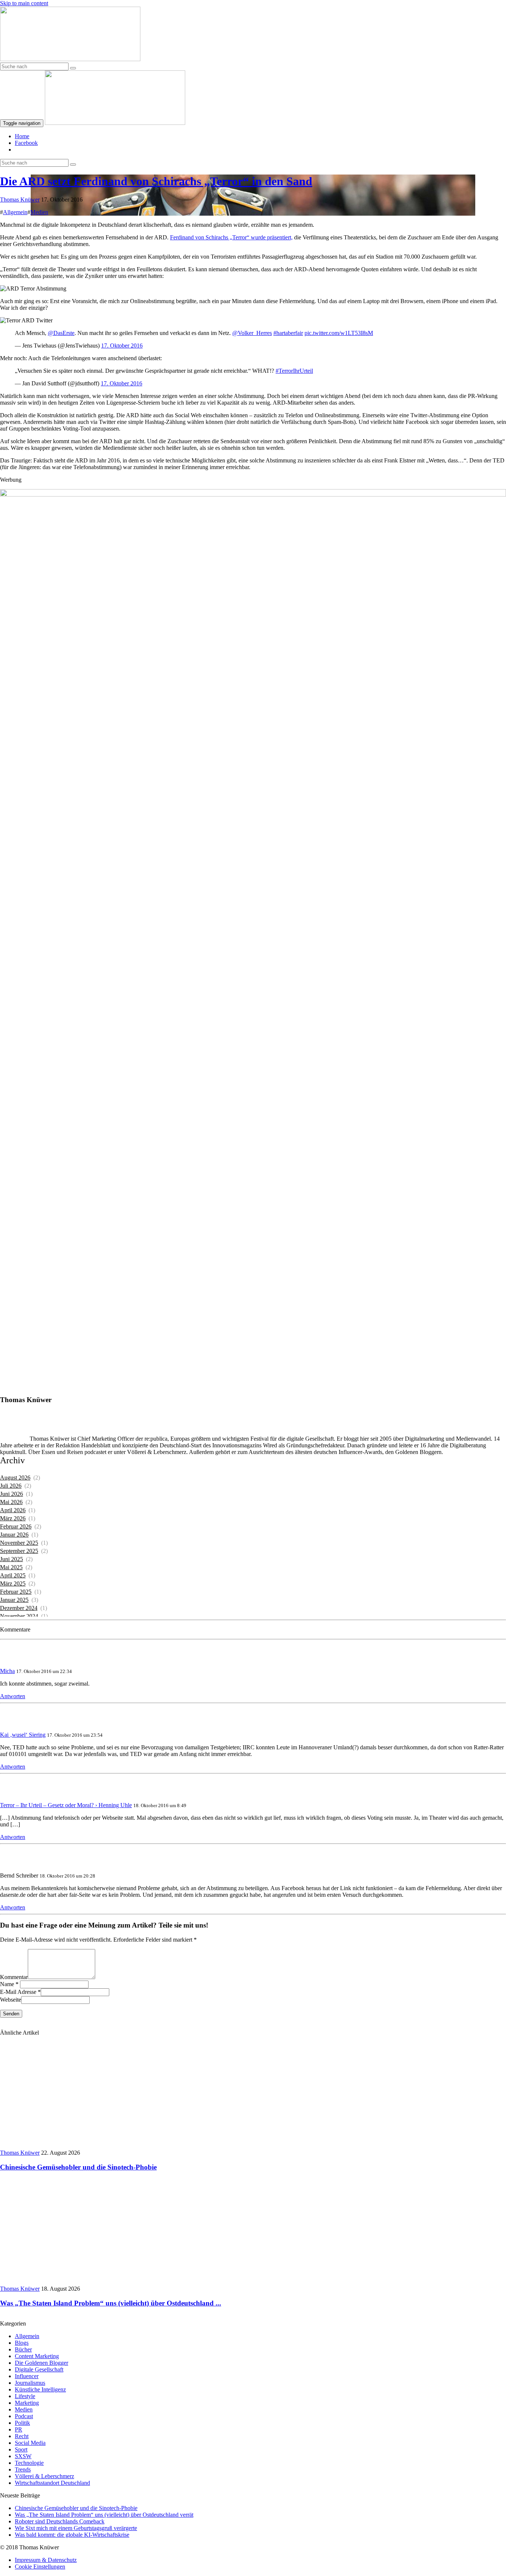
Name (7, 1984)
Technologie (29, 2463)
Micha (7, 1671)
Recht (22, 2436)
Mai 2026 (11, 1502)
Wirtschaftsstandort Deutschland (52, 2483)
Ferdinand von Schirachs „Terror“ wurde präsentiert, (231, 237)
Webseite (11, 2000)
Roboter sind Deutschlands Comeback (60, 2521)
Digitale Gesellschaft (39, 2369)
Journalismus (30, 2383)
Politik (22, 2423)
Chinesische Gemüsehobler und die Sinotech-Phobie (76, 2508)
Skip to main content (24, 3)
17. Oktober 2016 (122, 346)
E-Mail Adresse (18, 1992)
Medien (39, 212)
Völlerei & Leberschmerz (44, 2476)
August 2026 (15, 1478)
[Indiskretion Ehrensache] (70, 59)
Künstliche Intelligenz (40, 2389)
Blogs (22, 2343)
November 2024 (19, 1616)
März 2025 (13, 1584)
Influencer (27, 2376)
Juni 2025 (11, 1559)
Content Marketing (37, 2356)
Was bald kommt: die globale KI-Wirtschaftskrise (72, 2535)
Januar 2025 (14, 1600)
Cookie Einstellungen (40, 2567)
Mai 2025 (11, 1567)
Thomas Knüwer (20, 200)
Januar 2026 (14, 1535)
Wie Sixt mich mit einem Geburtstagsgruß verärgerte (76, 2528)
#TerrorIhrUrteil (294, 371)
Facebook (26, 143)
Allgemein (15, 212)
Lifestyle (25, 2396)
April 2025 (13, 1575)
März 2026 (13, 1518)
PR (19, 2429)
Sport (21, 2449)
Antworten (13, 1696)
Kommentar (14, 1977)
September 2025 (19, 1551)
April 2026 (13, 1510)
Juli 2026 (11, 1486)
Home (22, 136)
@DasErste (61, 333)
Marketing (27, 2403)
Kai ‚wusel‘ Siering (23, 1735)
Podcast (24, 2416)
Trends (23, 2469)
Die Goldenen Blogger (41, 2363)
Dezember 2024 (19, 1608)
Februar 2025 (16, 1592)
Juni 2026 (11, 1494)
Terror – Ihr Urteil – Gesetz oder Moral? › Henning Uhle (66, 1805)
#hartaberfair (288, 333)
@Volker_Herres (252, 333)
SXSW (23, 2456)
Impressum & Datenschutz (46, 2560)
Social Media (30, 2443)
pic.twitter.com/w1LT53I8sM (339, 333)
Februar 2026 (16, 1526)
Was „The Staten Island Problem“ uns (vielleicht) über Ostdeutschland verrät (104, 2515)
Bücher (23, 2349)
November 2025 (19, 1543)
